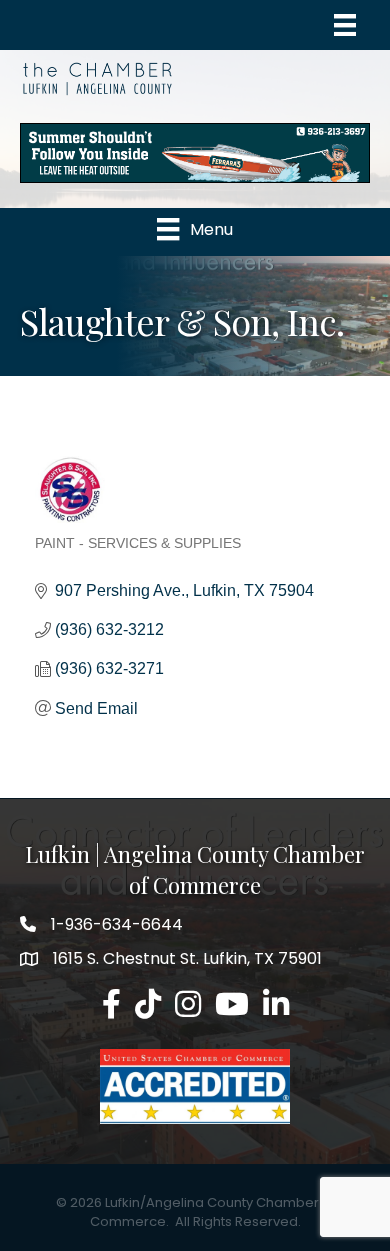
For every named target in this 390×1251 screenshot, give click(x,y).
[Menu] (345, 25)
